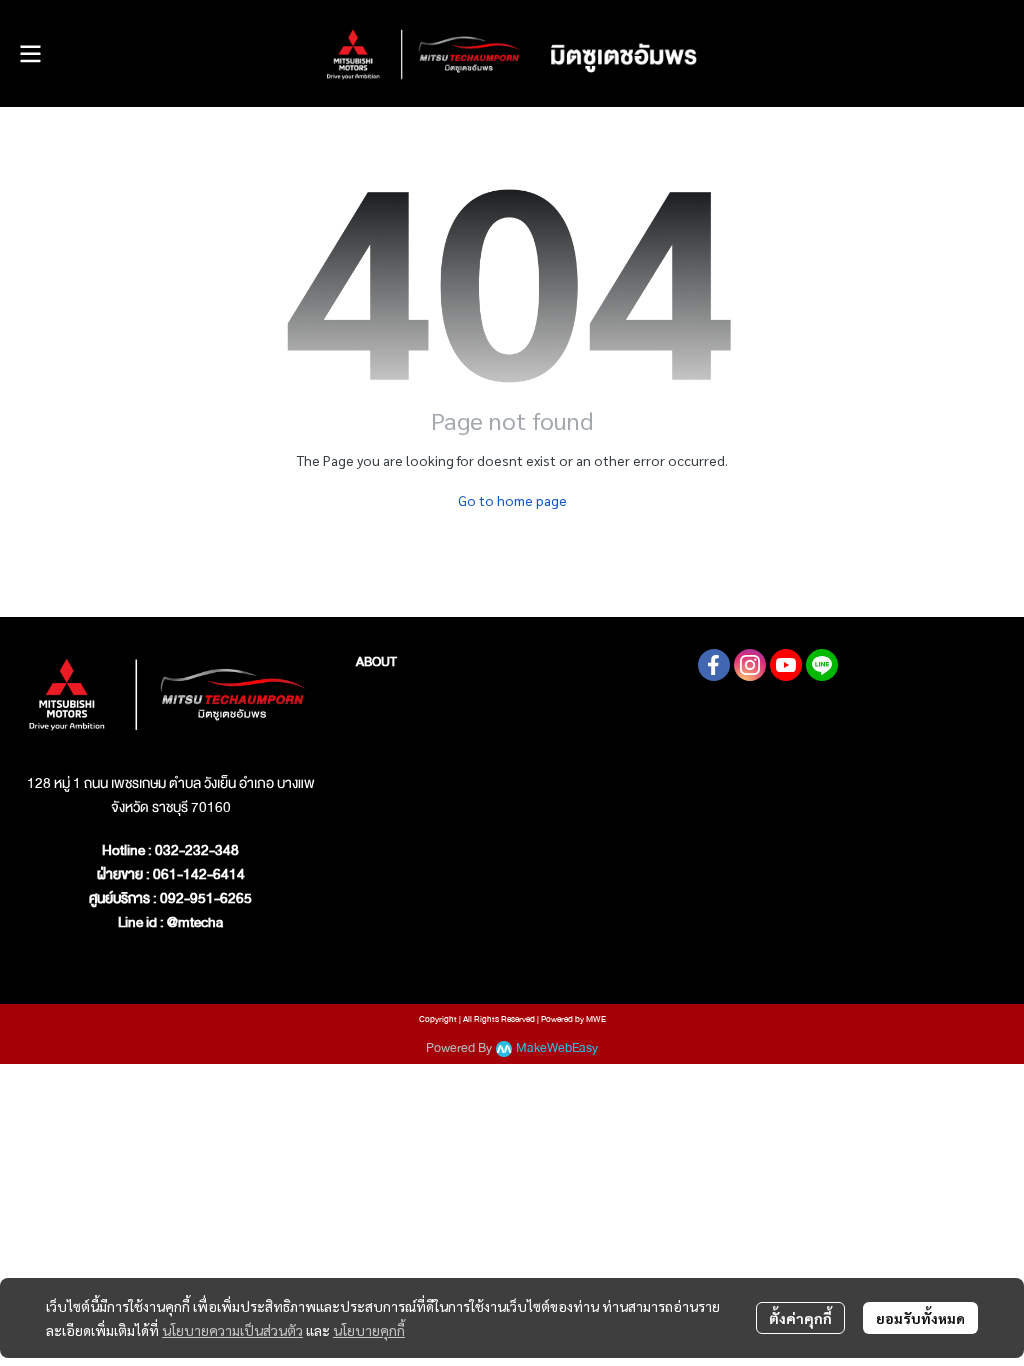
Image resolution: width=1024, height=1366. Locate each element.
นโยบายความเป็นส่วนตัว (232, 1330)
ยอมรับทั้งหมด (920, 1318)
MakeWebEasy (557, 1048)
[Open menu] (30, 54)
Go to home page (512, 500)
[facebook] (714, 665)
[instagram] (750, 665)
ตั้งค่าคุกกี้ (800, 1318)
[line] (822, 665)
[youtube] (786, 665)
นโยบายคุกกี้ (369, 1330)
